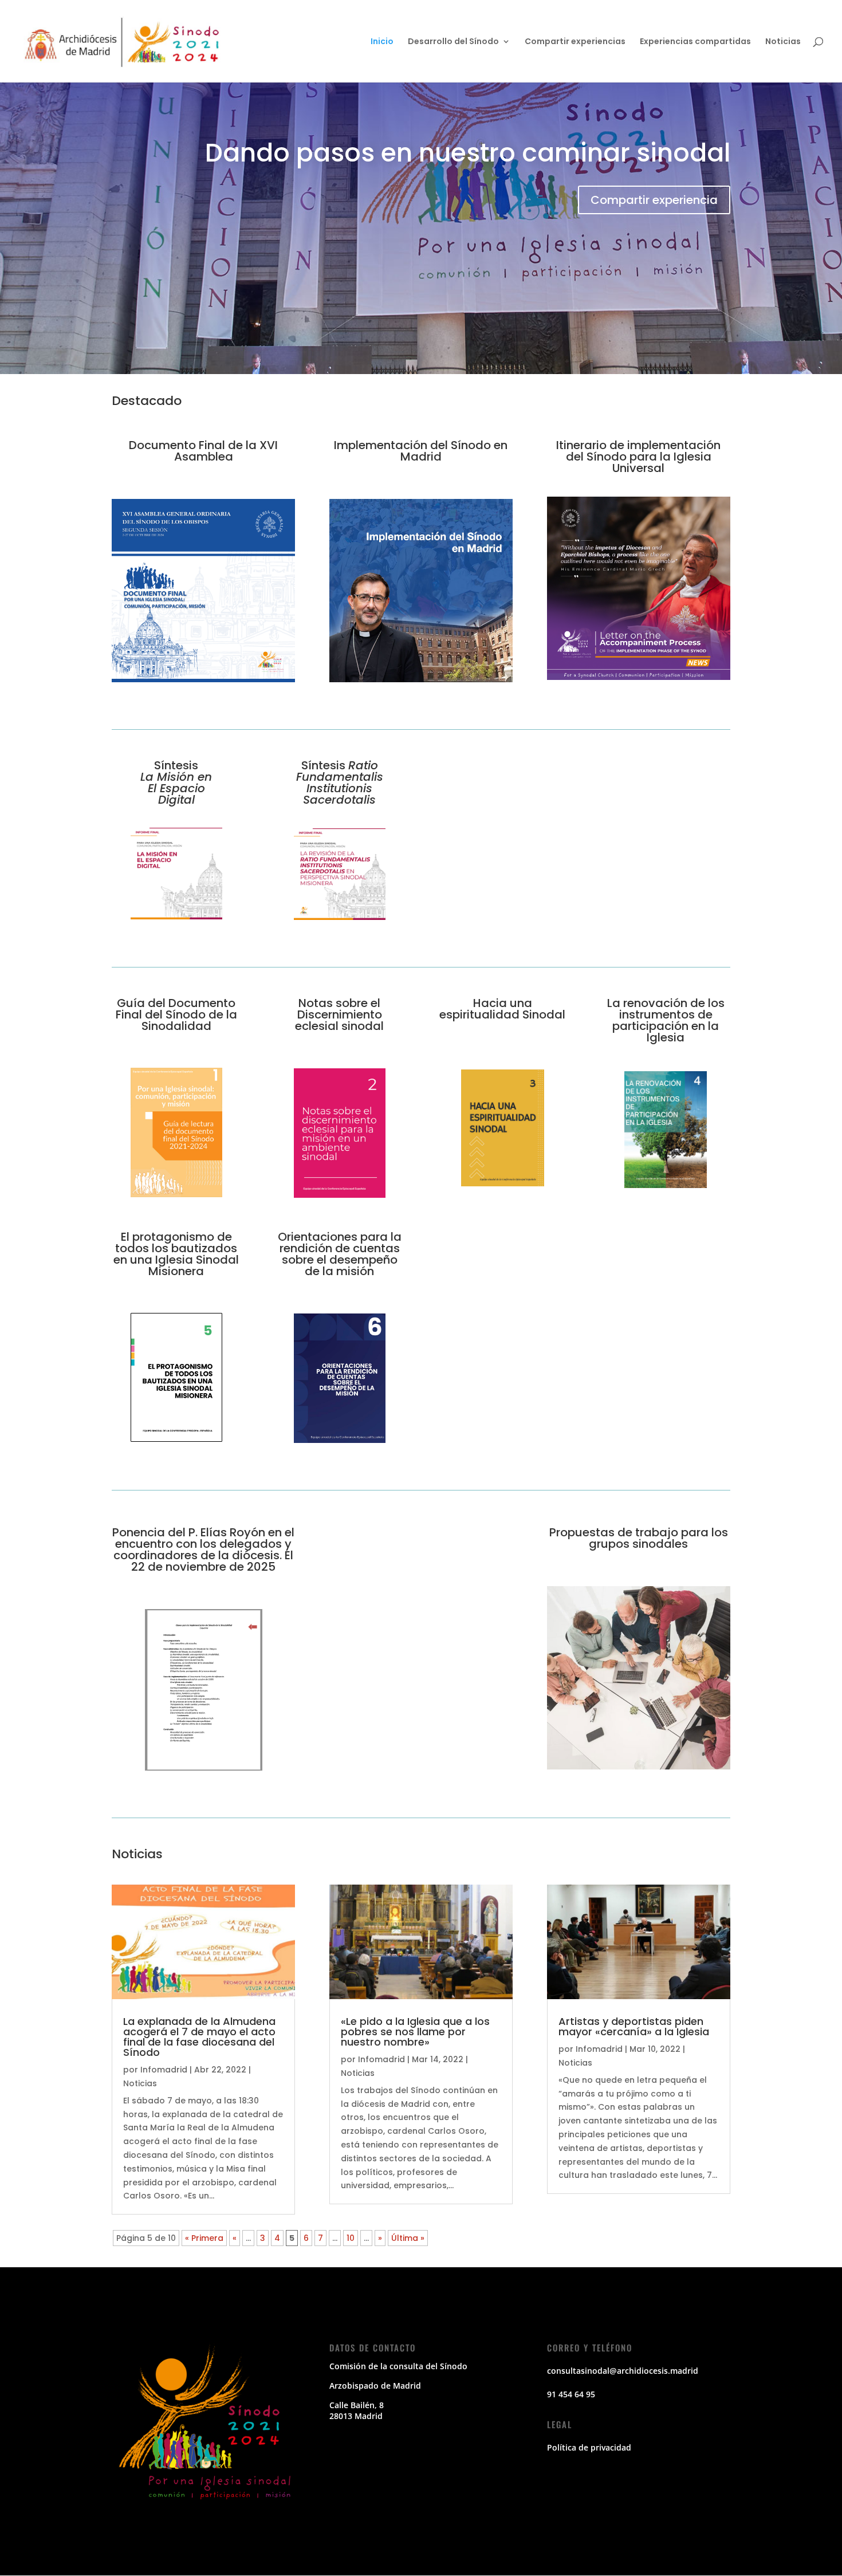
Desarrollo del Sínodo (453, 42)
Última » (408, 2238)
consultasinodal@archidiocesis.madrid (623, 2371)
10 (351, 2238)
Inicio (382, 42)
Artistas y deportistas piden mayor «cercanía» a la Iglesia (634, 2026)
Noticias (783, 42)
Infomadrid (164, 2070)
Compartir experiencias (575, 42)
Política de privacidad (589, 2447)
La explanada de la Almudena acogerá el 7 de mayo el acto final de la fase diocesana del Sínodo (199, 2037)
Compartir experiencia (654, 200)
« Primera (204, 2238)
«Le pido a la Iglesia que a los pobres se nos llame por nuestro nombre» (415, 2032)
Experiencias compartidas (695, 42)
